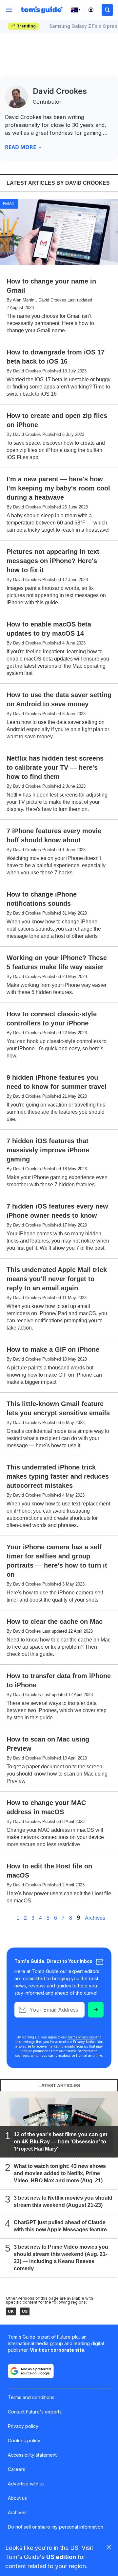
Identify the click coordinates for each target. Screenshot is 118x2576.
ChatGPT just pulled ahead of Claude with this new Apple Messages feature (60, 2226)
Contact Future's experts (35, 2412)
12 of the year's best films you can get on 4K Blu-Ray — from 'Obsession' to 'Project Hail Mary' (60, 2142)
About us (17, 2498)
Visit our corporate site (57, 2350)
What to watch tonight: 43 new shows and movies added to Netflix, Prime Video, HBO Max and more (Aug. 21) (60, 2173)
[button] (107, 10)
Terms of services (81, 2037)
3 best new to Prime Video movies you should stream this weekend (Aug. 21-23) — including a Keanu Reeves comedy (61, 2258)
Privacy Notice (84, 2042)
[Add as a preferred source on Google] (31, 2371)
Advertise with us (26, 2484)
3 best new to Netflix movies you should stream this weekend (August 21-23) (63, 2201)
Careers (17, 2469)
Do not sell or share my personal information (56, 2527)
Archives (95, 1918)
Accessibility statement (32, 2455)
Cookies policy (24, 2440)
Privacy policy (23, 2426)
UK (11, 2311)
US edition (61, 2557)
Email (9, 203)
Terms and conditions (31, 2397)
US (25, 2311)
